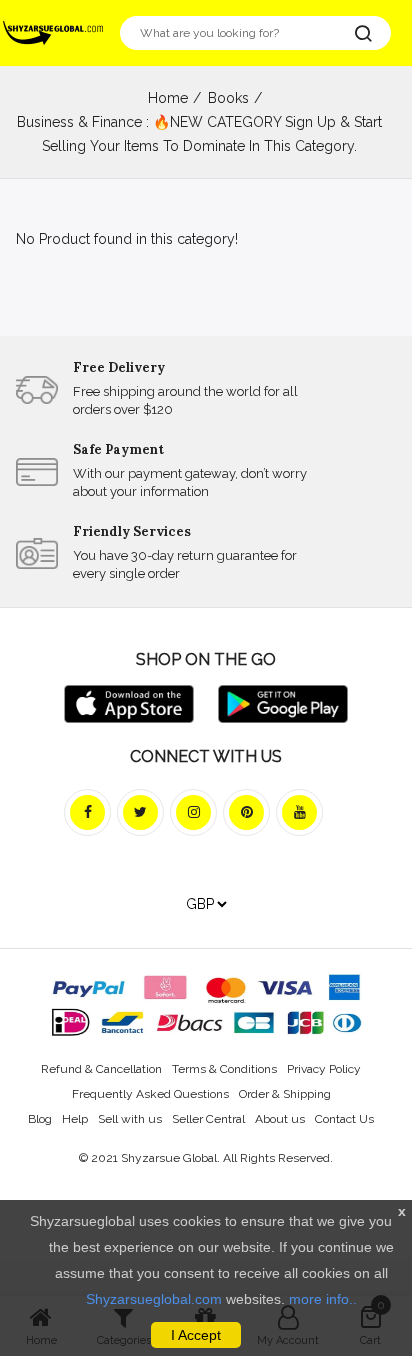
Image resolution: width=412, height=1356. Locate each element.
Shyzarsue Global (169, 1158)
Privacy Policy (324, 1069)
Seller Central (208, 1119)
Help (75, 1119)
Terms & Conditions (224, 1069)
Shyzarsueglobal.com (154, 1299)
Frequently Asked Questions (150, 1094)
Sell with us (130, 1119)
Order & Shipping (285, 1094)
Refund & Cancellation (101, 1069)
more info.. (323, 1299)
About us (280, 1119)
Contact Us (344, 1119)
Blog (40, 1119)
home (168, 98)
